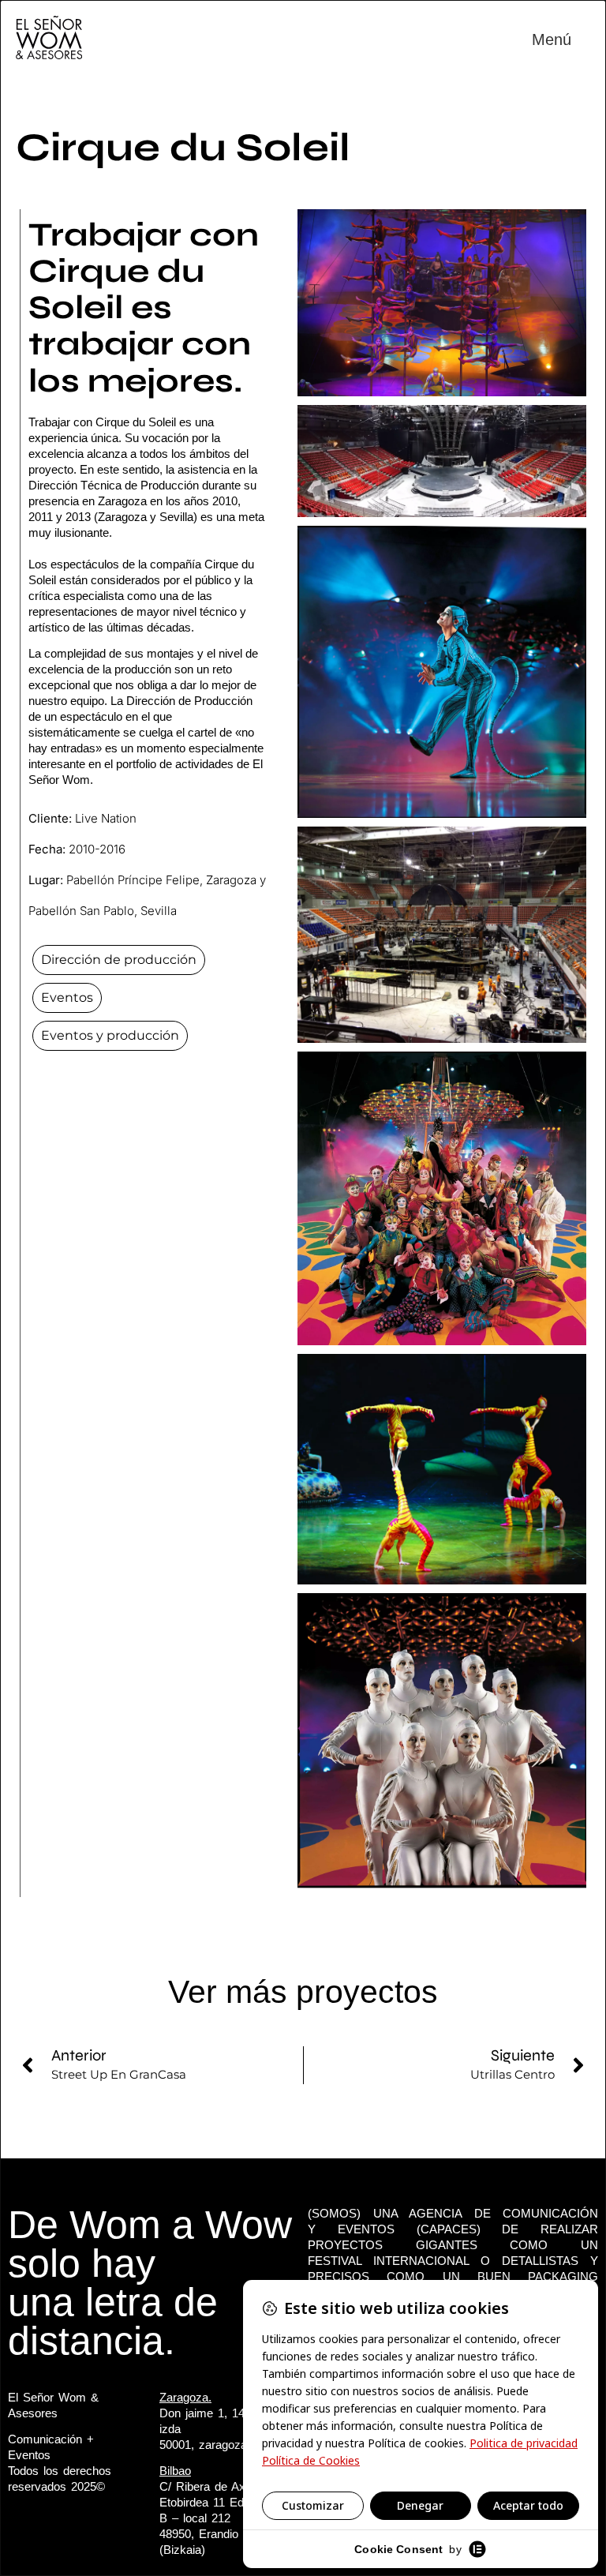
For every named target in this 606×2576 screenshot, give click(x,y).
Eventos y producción (110, 1035)
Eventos (67, 997)
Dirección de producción (119, 960)
